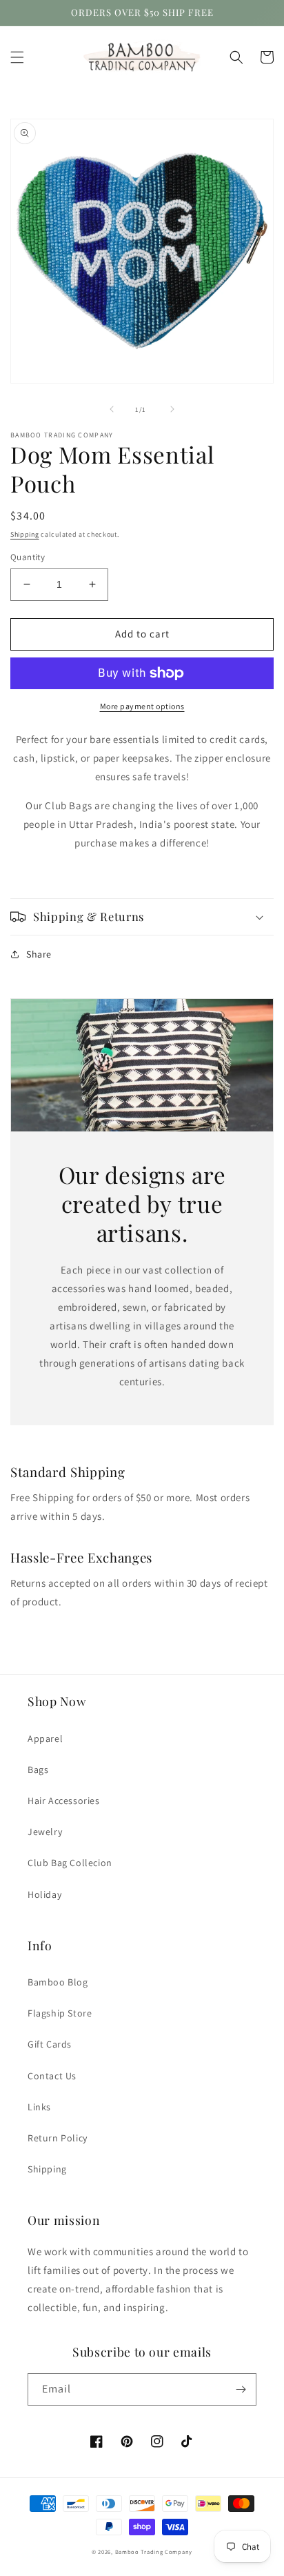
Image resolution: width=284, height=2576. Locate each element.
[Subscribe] (241, 2389)
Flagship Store (60, 2013)
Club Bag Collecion (70, 1863)
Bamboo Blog (58, 1982)
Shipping (25, 534)
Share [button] (39, 954)
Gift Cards (50, 2044)
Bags (38, 1770)
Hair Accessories (64, 1801)
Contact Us (52, 2076)
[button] (17, 57)
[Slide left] (112, 409)
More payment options (142, 706)
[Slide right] (172, 409)
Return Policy (58, 2138)
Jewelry (45, 1832)
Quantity (28, 557)
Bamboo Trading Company (154, 2552)
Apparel (45, 1738)
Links (39, 2107)
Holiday (44, 1894)
